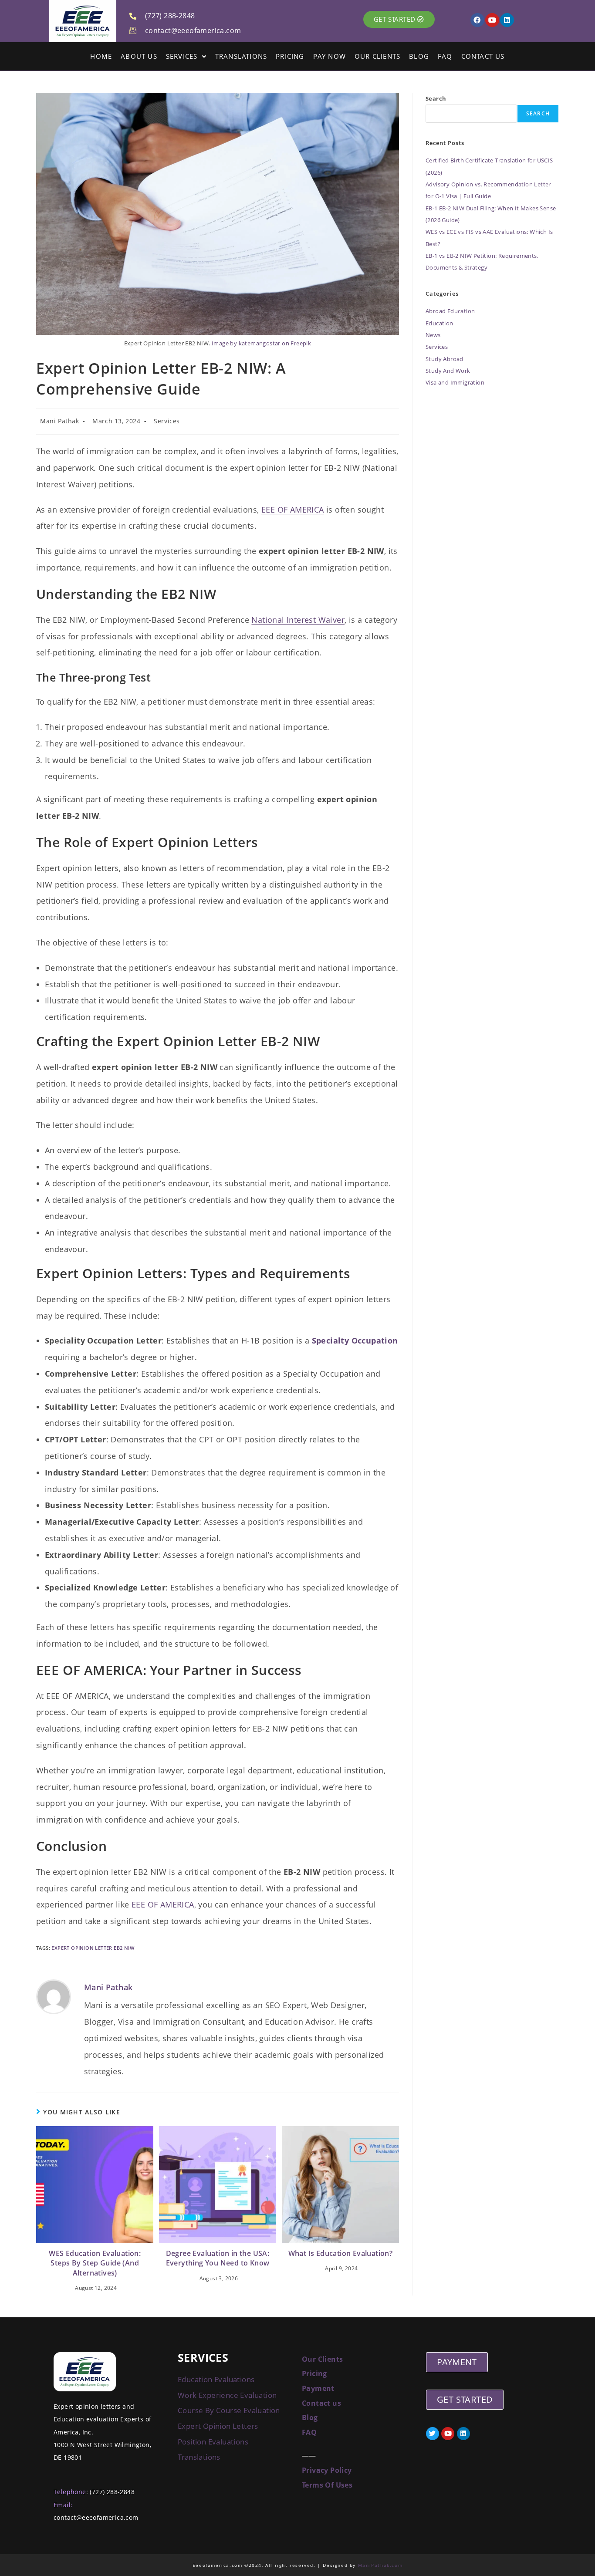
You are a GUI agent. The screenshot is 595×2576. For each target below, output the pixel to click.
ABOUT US (139, 56)
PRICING (290, 56)
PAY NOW (330, 56)
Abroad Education (450, 311)
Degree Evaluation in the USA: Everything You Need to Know (218, 2258)
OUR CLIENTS (377, 56)
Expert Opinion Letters (218, 2426)
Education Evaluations (216, 2379)
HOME (101, 56)
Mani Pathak (60, 421)
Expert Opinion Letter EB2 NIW (93, 1948)
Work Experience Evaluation (227, 2395)
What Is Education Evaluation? (341, 2253)
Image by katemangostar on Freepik (261, 343)
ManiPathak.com (380, 2565)
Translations (200, 2457)
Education (439, 323)
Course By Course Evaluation (229, 2410)
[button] (186, 56)
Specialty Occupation (355, 1340)
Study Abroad (445, 359)
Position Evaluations (213, 2442)
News (433, 335)
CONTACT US (483, 56)
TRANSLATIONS (241, 56)
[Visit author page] (54, 1997)
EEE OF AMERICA (293, 510)
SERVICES (182, 56)
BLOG (419, 56)
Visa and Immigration (455, 382)
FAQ (445, 56)
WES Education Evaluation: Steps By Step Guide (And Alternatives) (95, 2263)
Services (167, 421)
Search (436, 98)
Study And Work (448, 371)
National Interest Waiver (298, 620)
